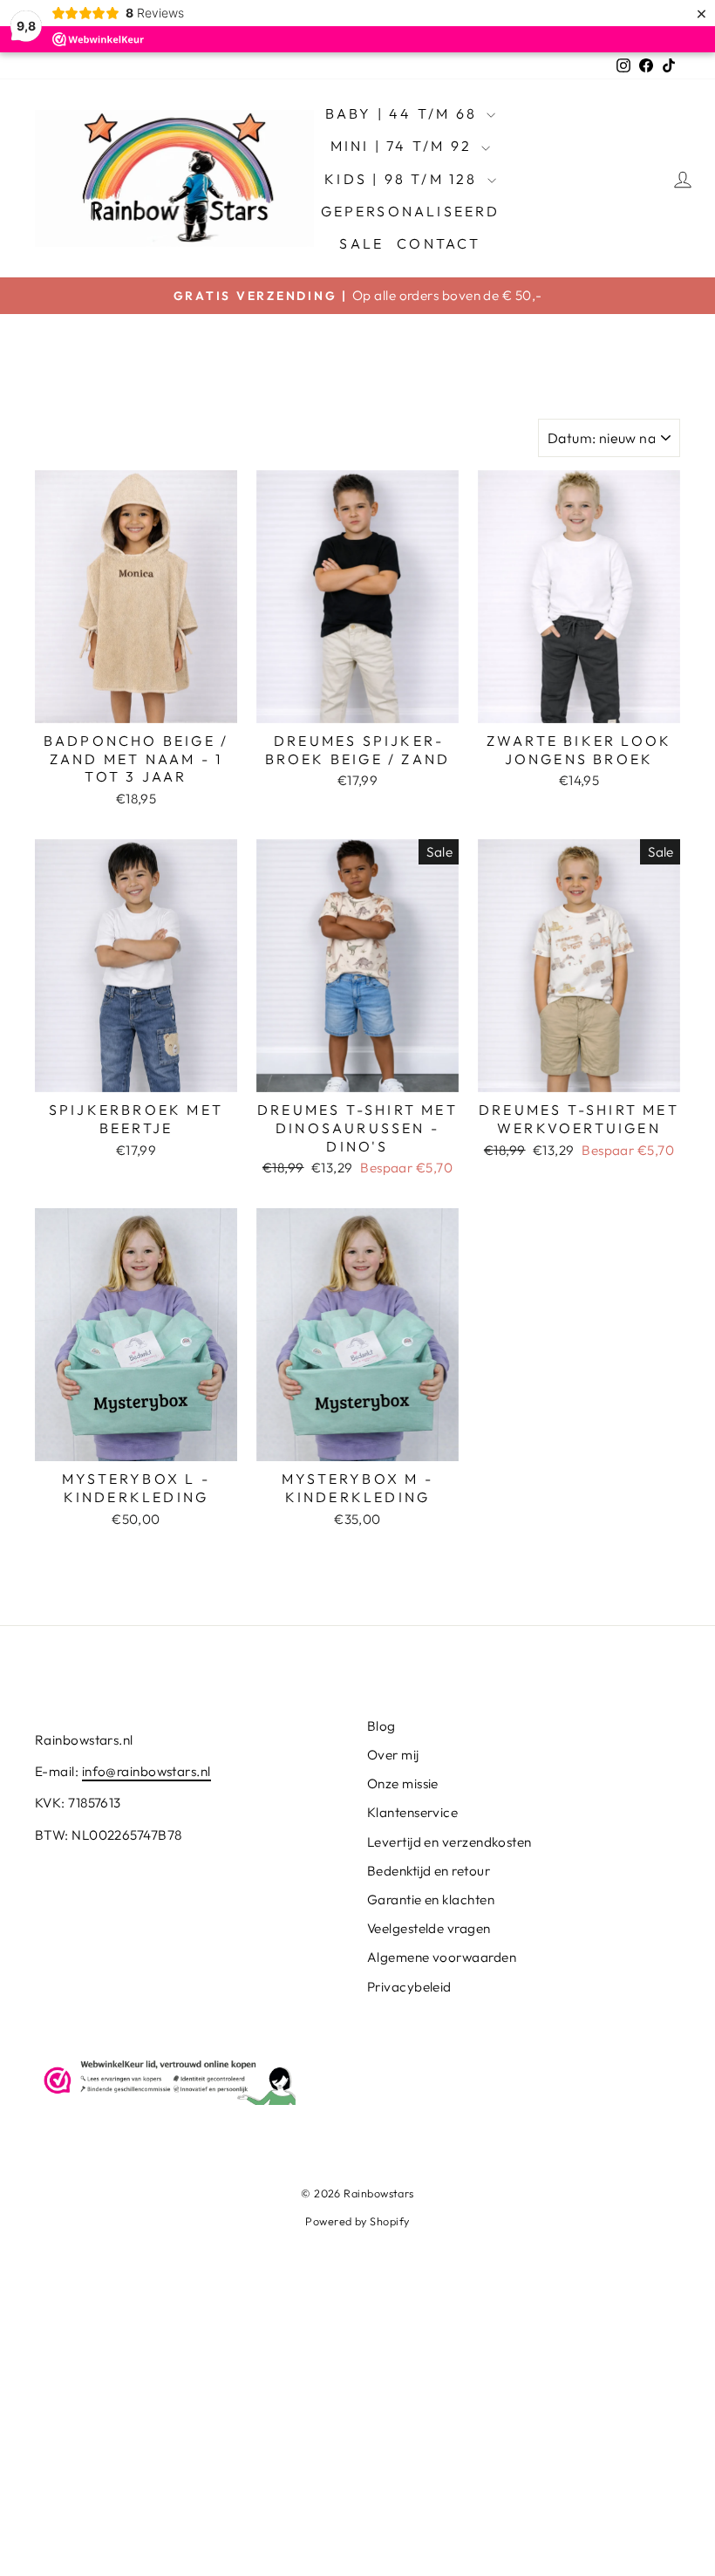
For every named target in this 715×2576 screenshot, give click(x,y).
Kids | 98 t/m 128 (404, 179)
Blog (381, 1726)
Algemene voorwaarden (442, 1957)
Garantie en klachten (431, 1900)
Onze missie (403, 1783)
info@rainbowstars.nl (146, 1771)
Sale (361, 243)
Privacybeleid (409, 1987)
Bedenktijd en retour (429, 1871)
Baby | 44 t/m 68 (404, 113)
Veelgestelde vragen (429, 1928)
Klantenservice (412, 1812)
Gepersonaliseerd (411, 211)
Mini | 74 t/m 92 (404, 146)
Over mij (393, 1755)
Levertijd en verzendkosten (449, 1842)
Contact (439, 243)
